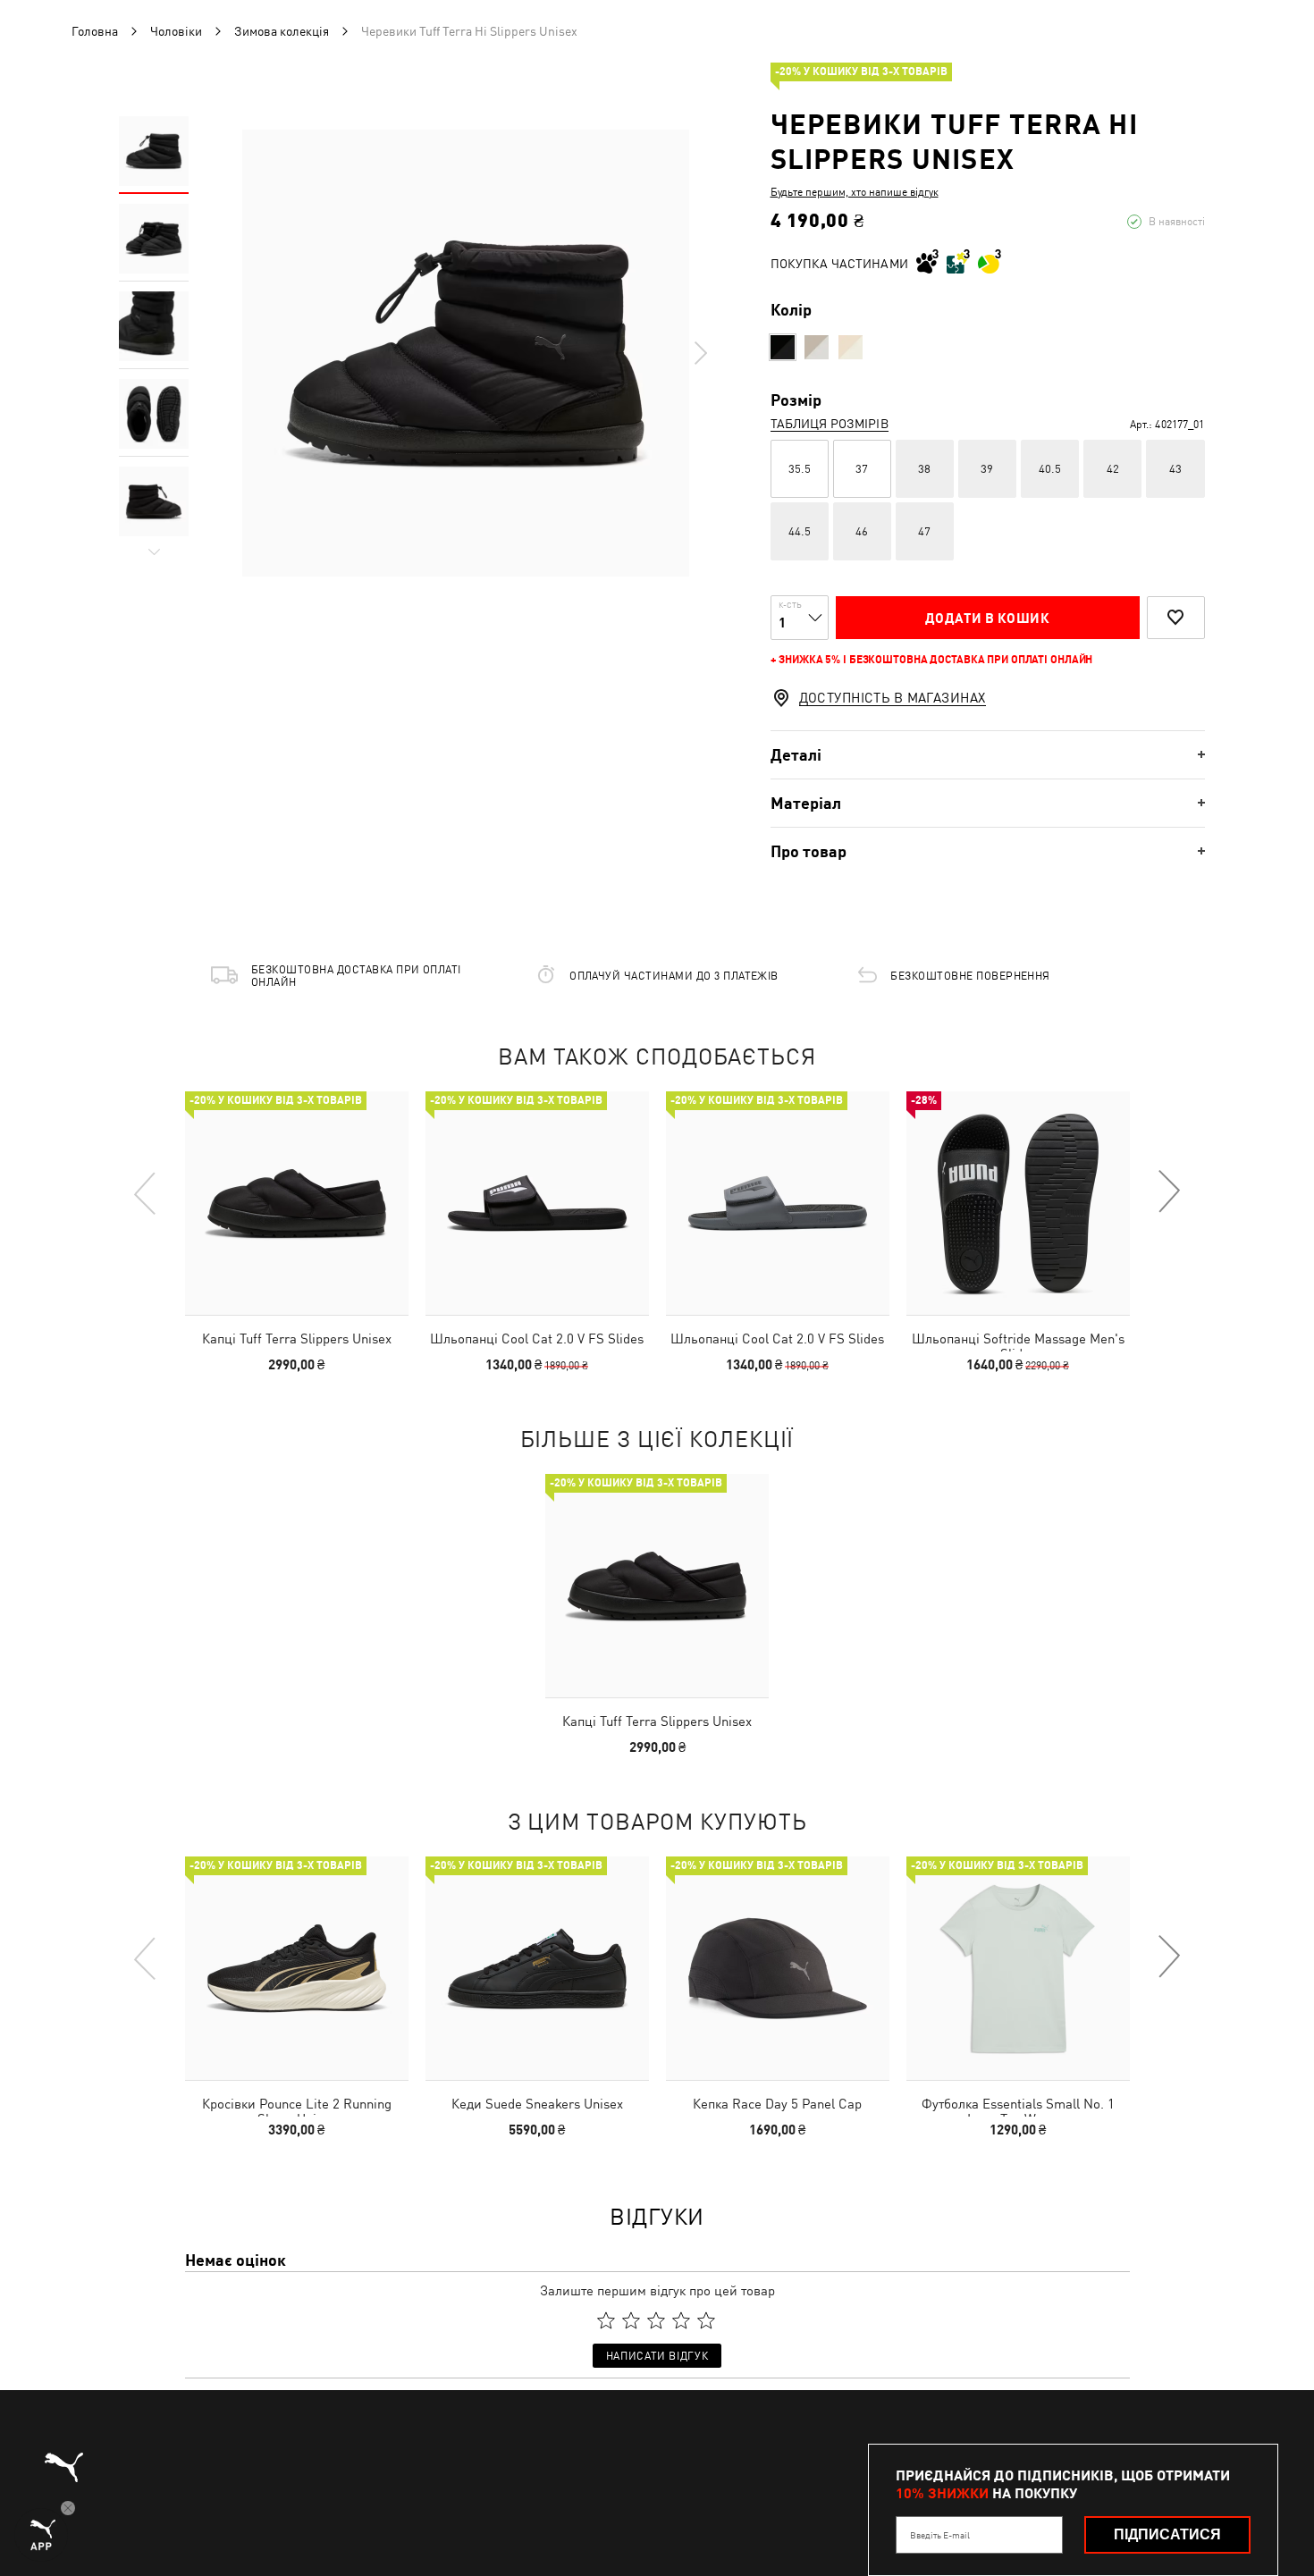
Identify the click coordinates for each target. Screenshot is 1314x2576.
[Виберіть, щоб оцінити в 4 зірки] (681, 2320)
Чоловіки (176, 31)
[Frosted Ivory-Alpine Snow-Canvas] (851, 347)
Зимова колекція (282, 31)
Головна (95, 31)
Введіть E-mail (940, 2535)
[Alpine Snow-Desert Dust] (817, 347)
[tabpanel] (466, 353)
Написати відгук (657, 2356)
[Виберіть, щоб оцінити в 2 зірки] (631, 2320)
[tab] (988, 755)
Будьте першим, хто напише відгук (855, 192)
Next (700, 353)
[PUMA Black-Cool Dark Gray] (783, 347)
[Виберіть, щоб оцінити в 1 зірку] (606, 2320)
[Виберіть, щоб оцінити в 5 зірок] (706, 2320)
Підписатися (1167, 2534)
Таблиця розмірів (830, 424)
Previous (146, 1192)
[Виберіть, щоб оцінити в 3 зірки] (656, 2320)
